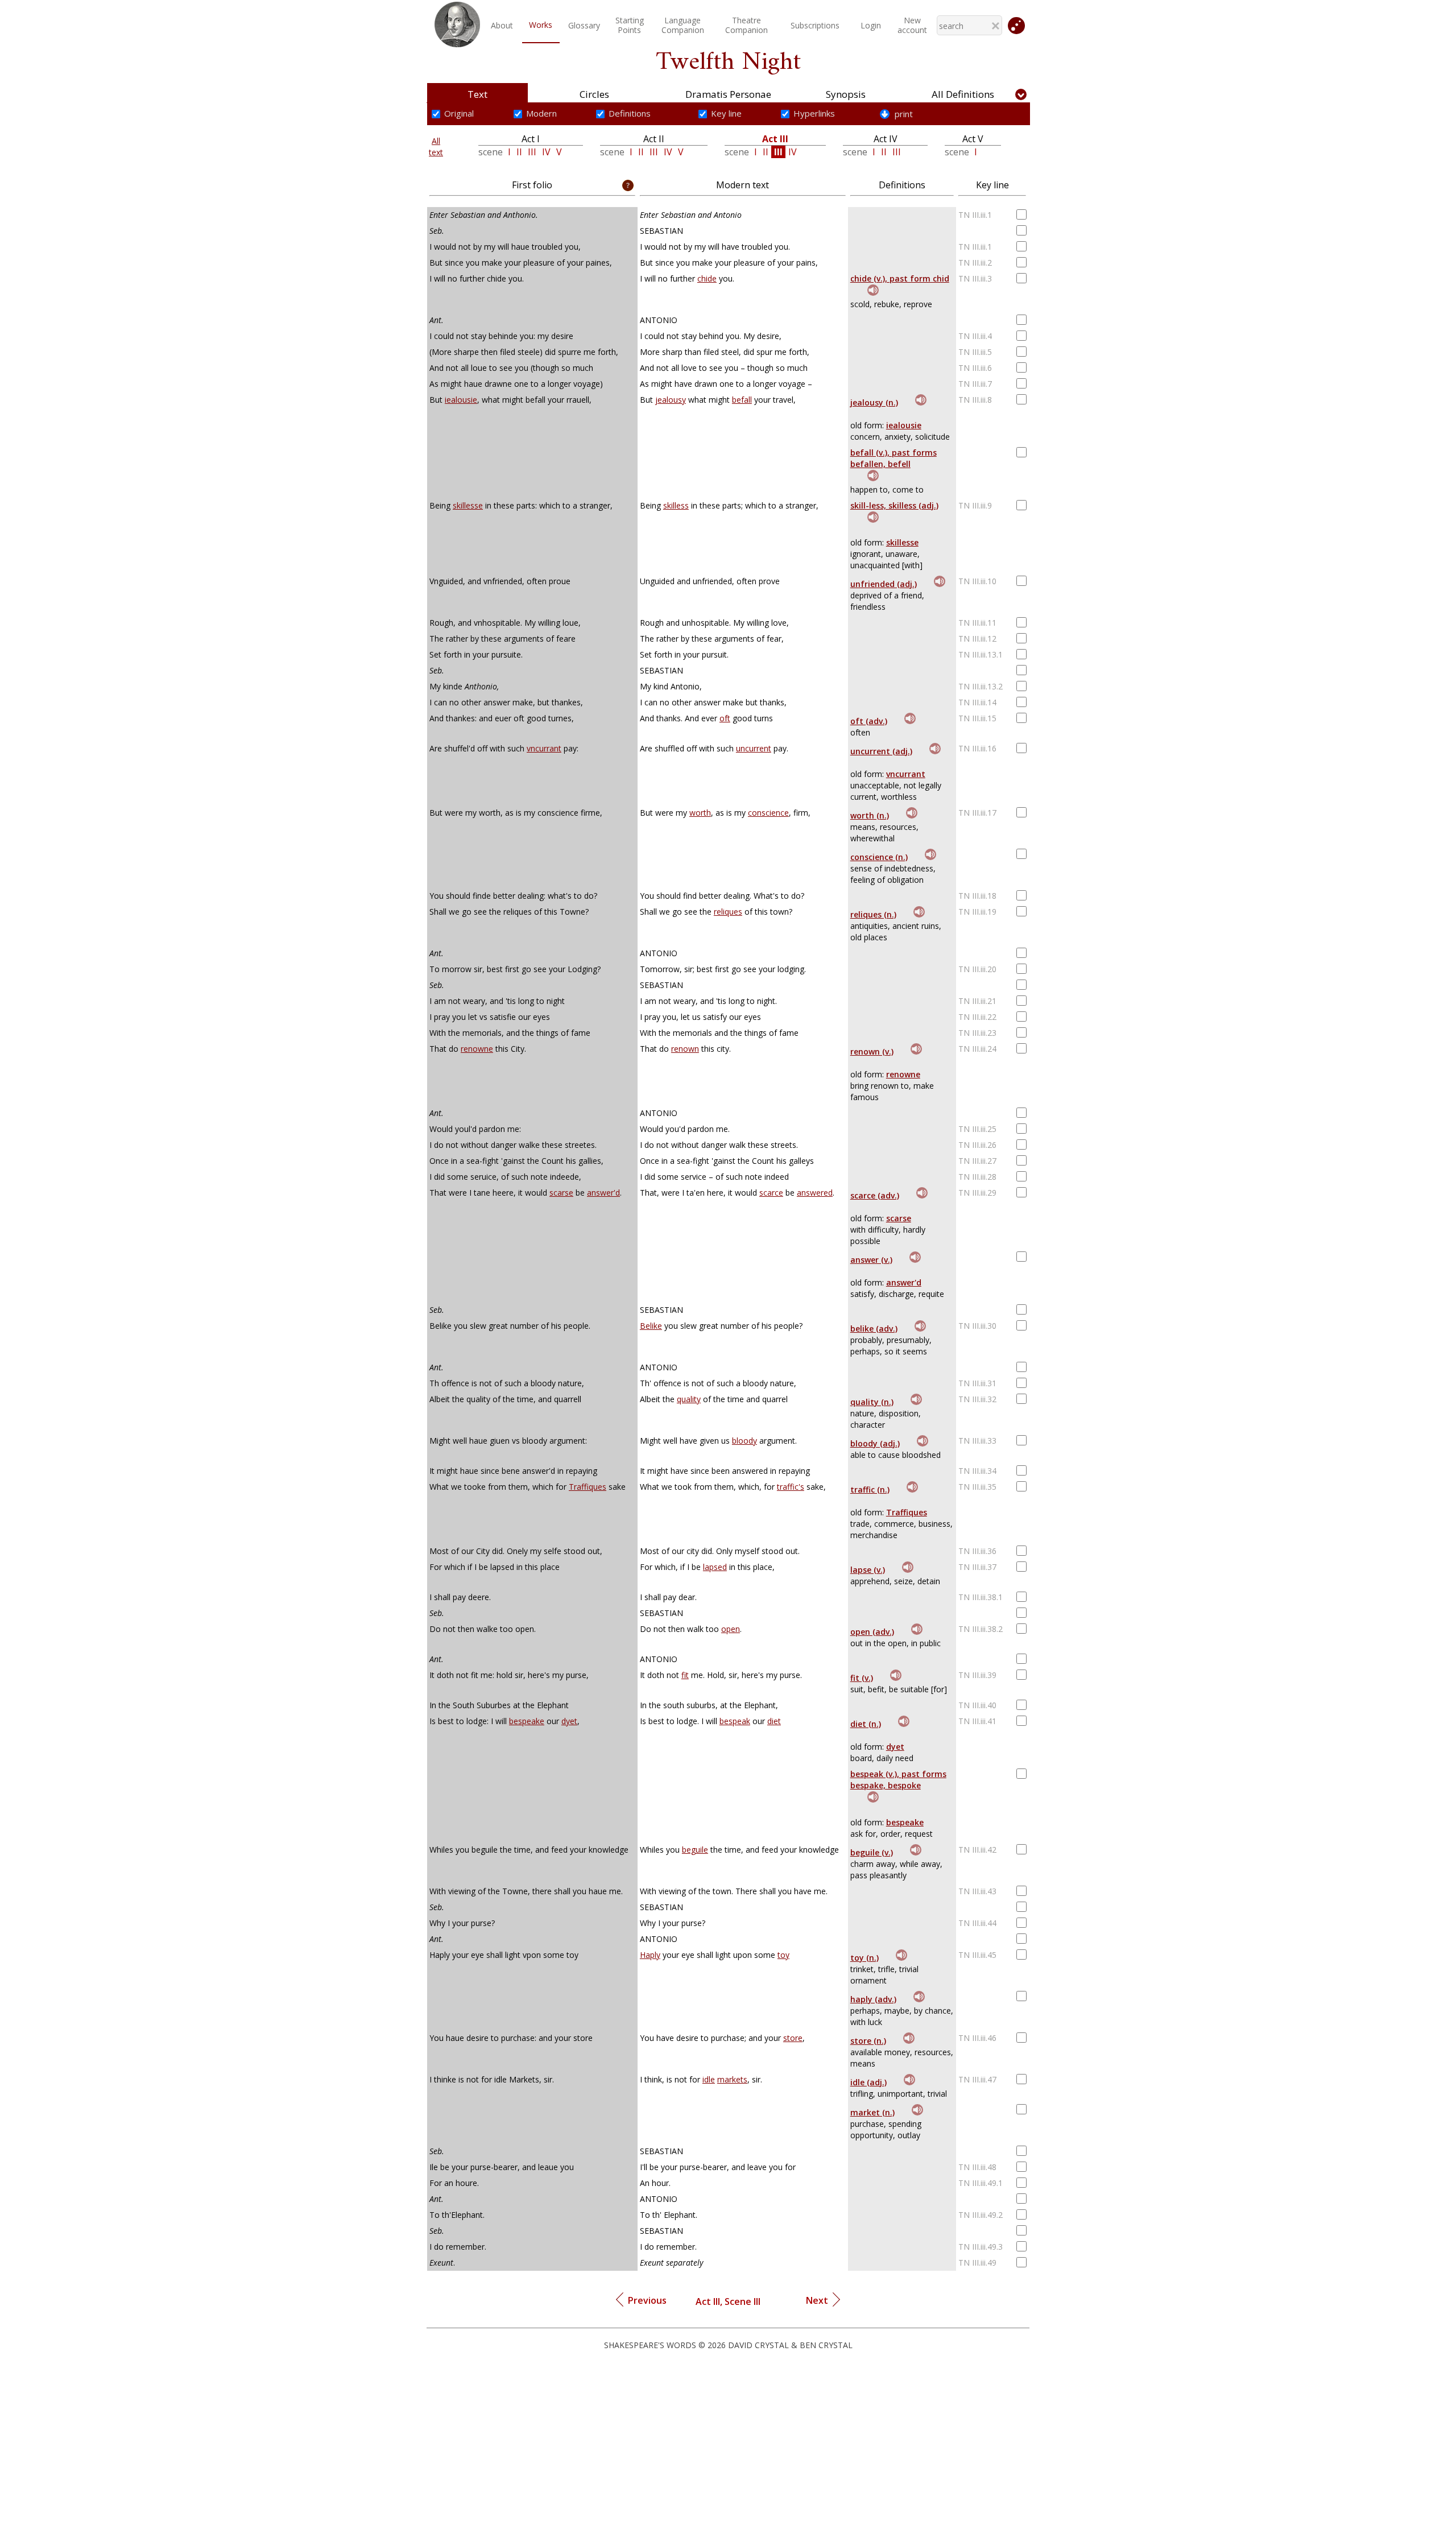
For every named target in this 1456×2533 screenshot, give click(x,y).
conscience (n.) (879, 857)
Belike (651, 1326)
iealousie (461, 400)
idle (709, 2079)
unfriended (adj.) (884, 584)
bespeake (527, 1721)
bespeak (735, 1721)
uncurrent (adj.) (881, 751)
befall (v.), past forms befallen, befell (894, 458)
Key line (726, 113)
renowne (477, 1049)
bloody (744, 1441)
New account (912, 25)
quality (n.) (872, 1402)
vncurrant (544, 748)
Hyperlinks (814, 113)
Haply (650, 1955)
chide (707, 278)
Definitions (630, 113)
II (519, 152)
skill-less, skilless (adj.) (894, 505)
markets (732, 2079)
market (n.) (872, 2112)
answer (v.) (871, 1260)
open (731, 1629)
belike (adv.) (874, 1329)
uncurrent (754, 748)
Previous (645, 2300)
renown (685, 1049)
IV (546, 152)
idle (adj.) (868, 2082)
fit (685, 1675)
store (793, 2038)
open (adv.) (872, 1632)
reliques (728, 912)
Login (871, 25)
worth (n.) (870, 815)
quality (689, 1399)
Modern (541, 113)
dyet (569, 1721)
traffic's (791, 1487)
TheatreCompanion (746, 25)
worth (700, 813)
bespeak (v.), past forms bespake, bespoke (898, 1780)
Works (541, 25)
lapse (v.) (868, 1570)
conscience (768, 813)
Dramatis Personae (728, 94)
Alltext (436, 146)
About (502, 25)
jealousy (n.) (874, 402)
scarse (561, 1193)
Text (477, 94)
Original (459, 113)
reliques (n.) (873, 914)
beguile (695, 1850)
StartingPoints (630, 25)
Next (819, 2300)
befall (742, 400)
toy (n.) (864, 1958)
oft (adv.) (869, 721)
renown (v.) (872, 1051)
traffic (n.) (870, 1489)
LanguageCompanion (683, 25)
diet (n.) (866, 1724)
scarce (771, 1193)
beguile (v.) (872, 1852)
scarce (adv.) (875, 1195)
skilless (676, 505)
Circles (594, 94)
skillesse (468, 505)
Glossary (584, 25)
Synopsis (846, 94)
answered (815, 1193)
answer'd (603, 1193)
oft (725, 718)
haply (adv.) (873, 1999)
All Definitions (963, 94)
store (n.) (868, 2041)
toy (783, 1955)
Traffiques (588, 1487)
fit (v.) (862, 1678)
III (532, 152)
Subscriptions (815, 25)
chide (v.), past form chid (900, 278)
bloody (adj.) (875, 1443)
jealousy (671, 400)
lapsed (715, 1567)
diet (774, 1721)
